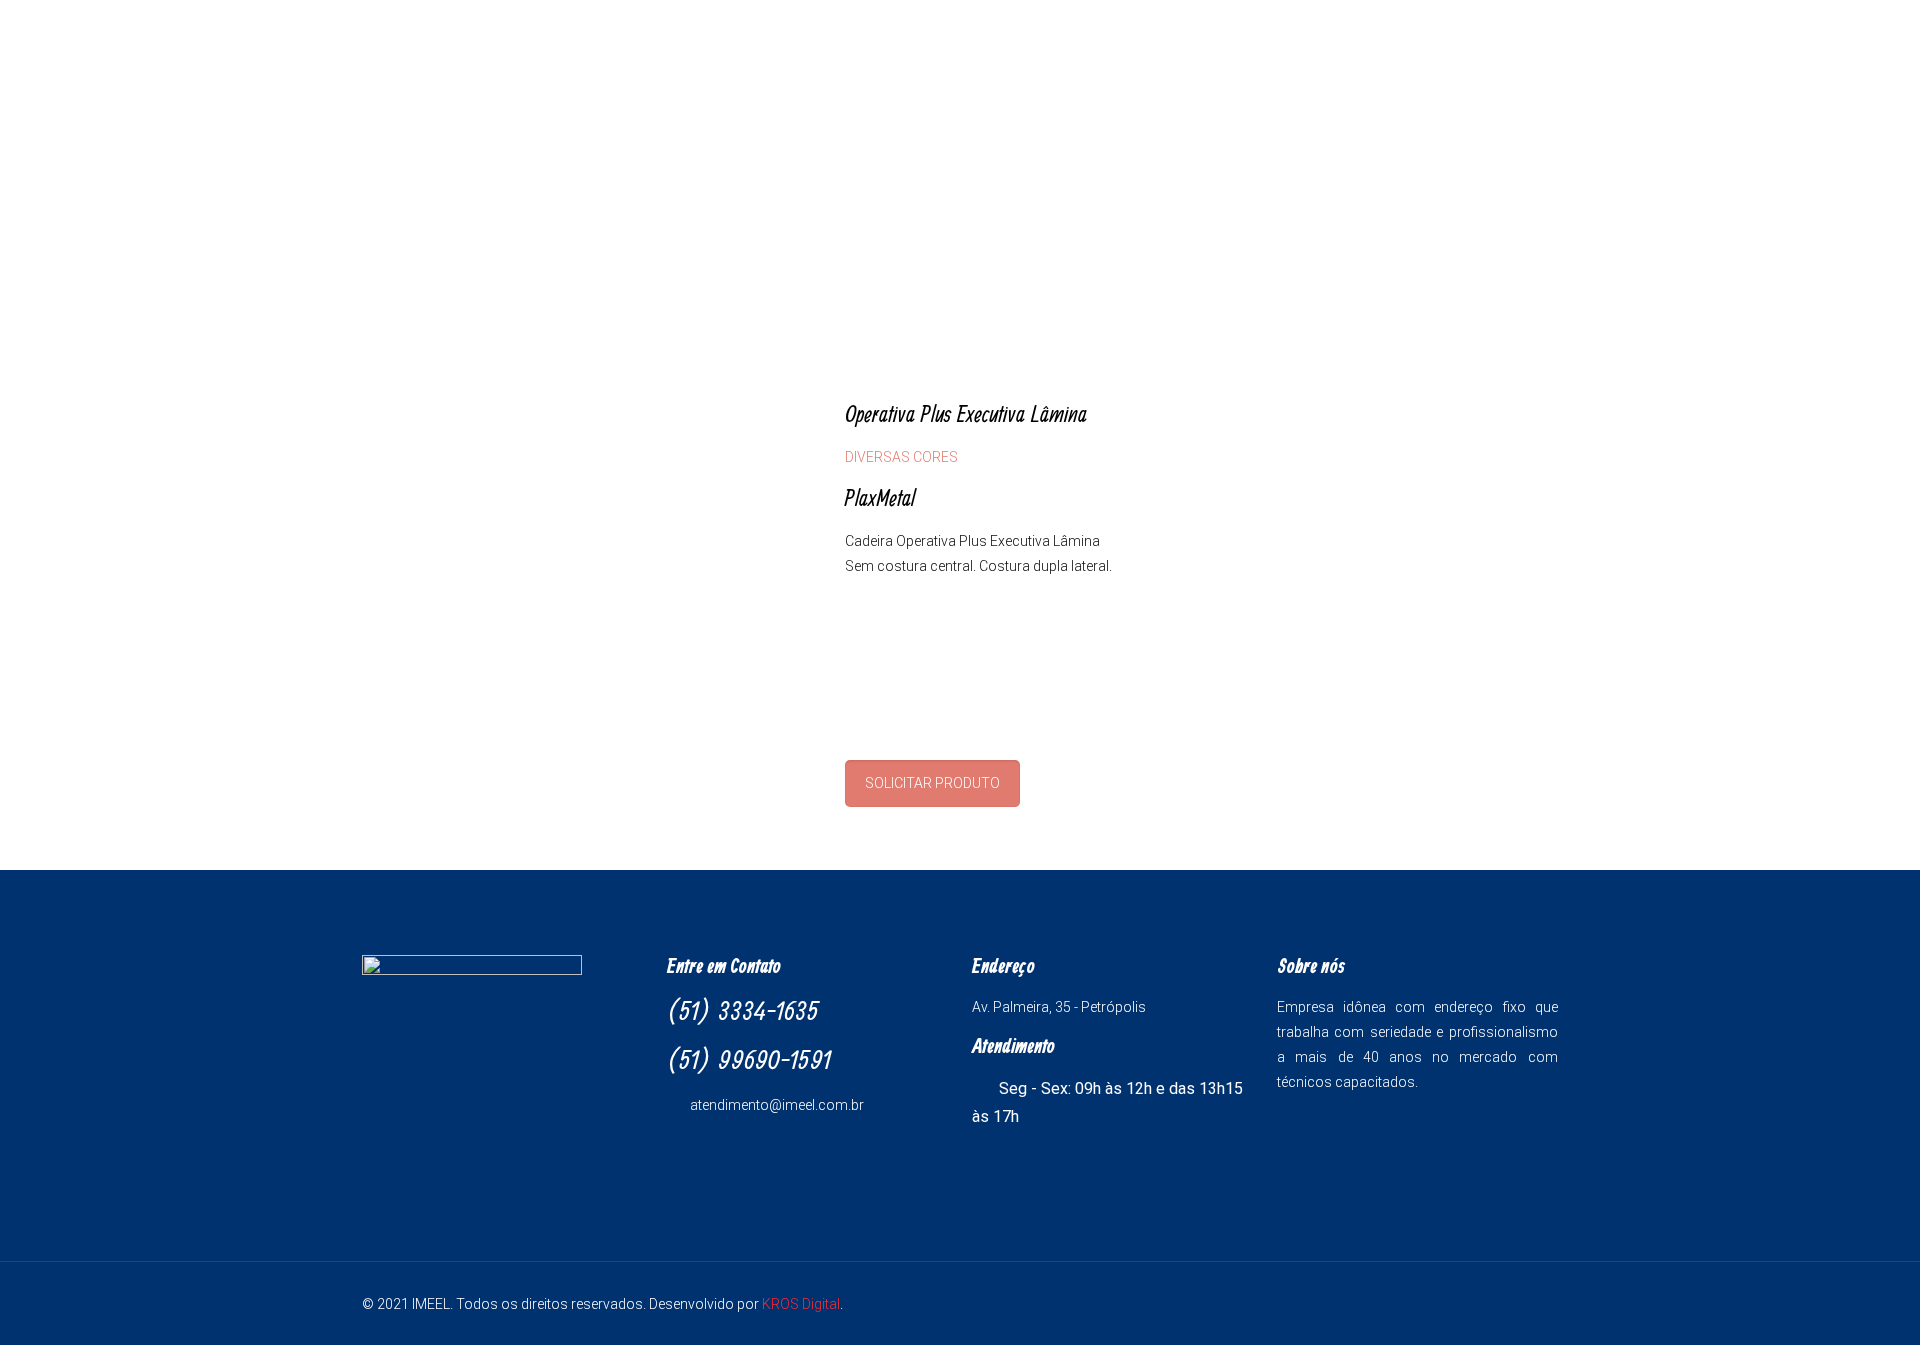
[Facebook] (1485, 1304)
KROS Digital (801, 1304)
